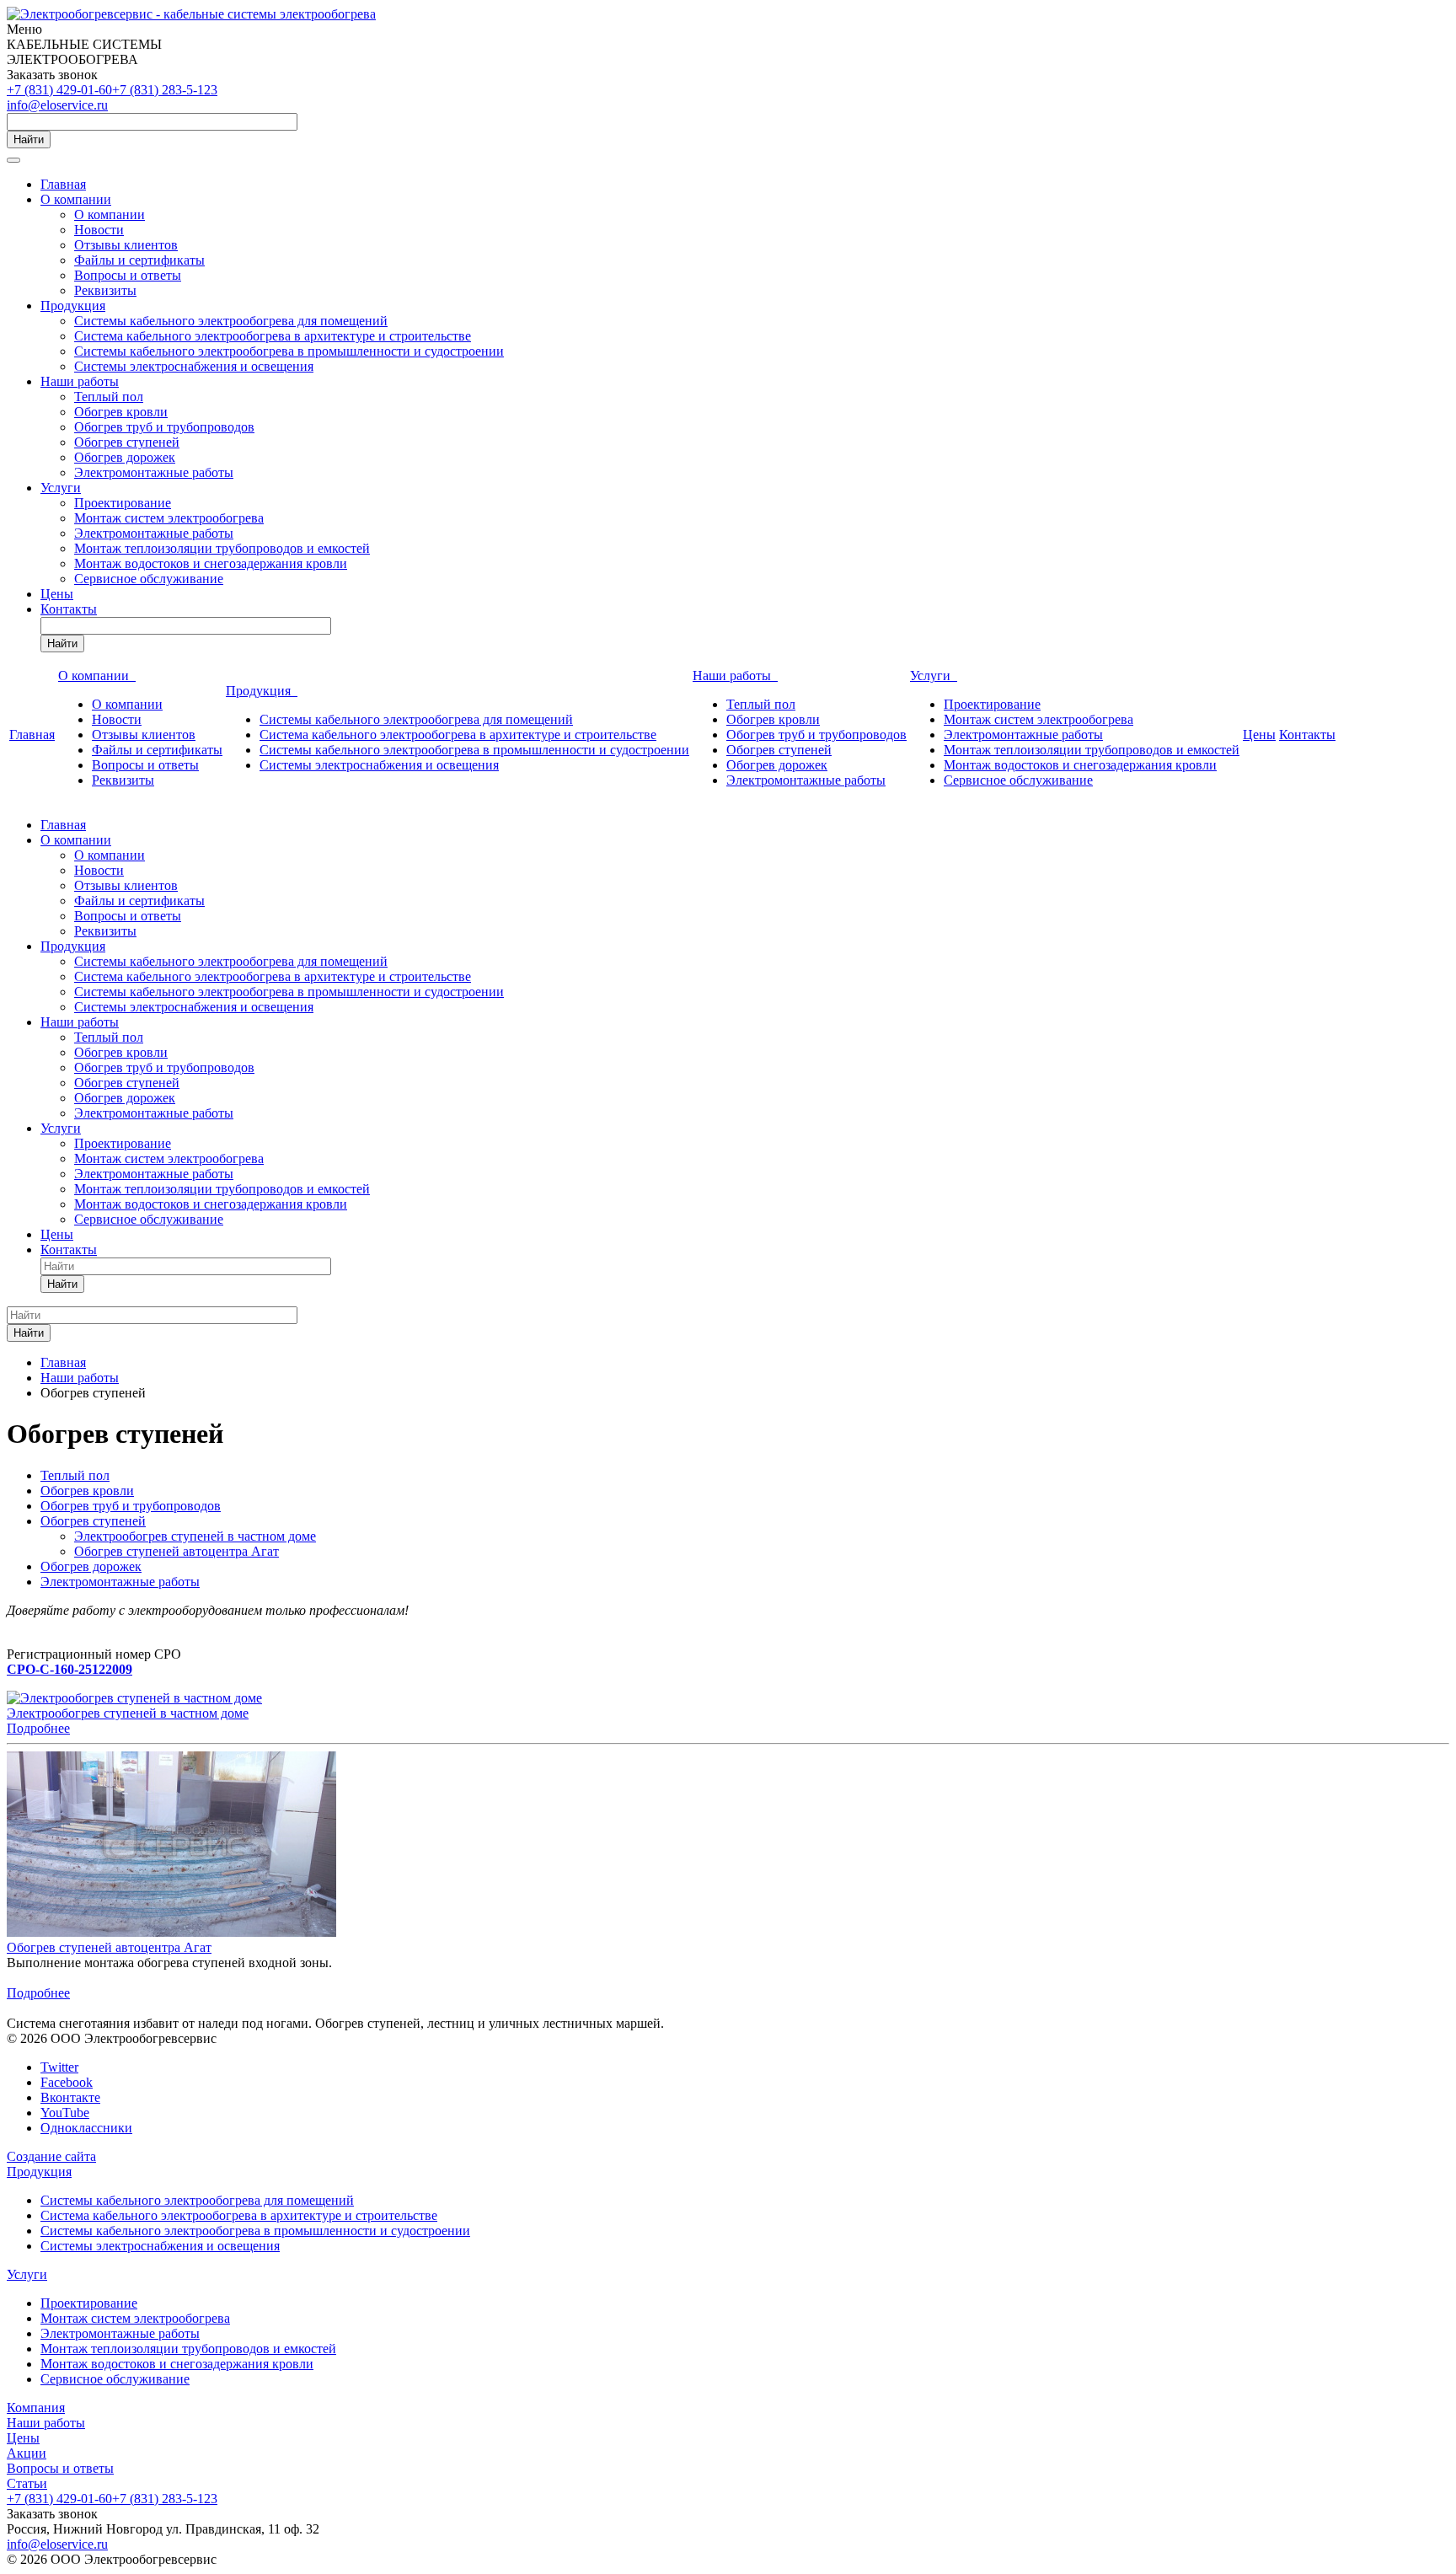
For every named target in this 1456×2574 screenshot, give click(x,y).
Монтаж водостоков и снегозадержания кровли (211, 563)
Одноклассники (86, 2128)
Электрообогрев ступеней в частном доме (195, 1536)
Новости (99, 230)
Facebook (67, 2082)
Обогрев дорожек (125, 457)
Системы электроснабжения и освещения (194, 366)
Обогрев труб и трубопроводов (164, 427)
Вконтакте (70, 2097)
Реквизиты (105, 290)
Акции (27, 2453)
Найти (29, 139)
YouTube (65, 2113)
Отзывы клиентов (126, 245)
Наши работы (80, 381)
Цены (57, 594)
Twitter (59, 2067)
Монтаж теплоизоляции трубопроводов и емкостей (222, 548)
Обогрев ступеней (127, 442)
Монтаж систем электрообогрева (169, 518)
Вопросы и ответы (128, 275)
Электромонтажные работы (154, 472)
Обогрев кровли (121, 412)
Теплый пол (109, 397)
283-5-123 (165, 90)
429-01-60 (59, 90)
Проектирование (123, 503)
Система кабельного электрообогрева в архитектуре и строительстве (273, 336)
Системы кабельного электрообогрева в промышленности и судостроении (289, 351)
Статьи (27, 2483)
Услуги (61, 488)
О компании (76, 199)
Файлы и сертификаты (139, 260)
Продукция (73, 306)
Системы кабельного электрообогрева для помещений (231, 321)
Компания (36, 2408)
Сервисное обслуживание (149, 579)
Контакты (69, 609)
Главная (63, 184)
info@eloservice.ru (57, 105)
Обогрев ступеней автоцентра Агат (177, 1551)
